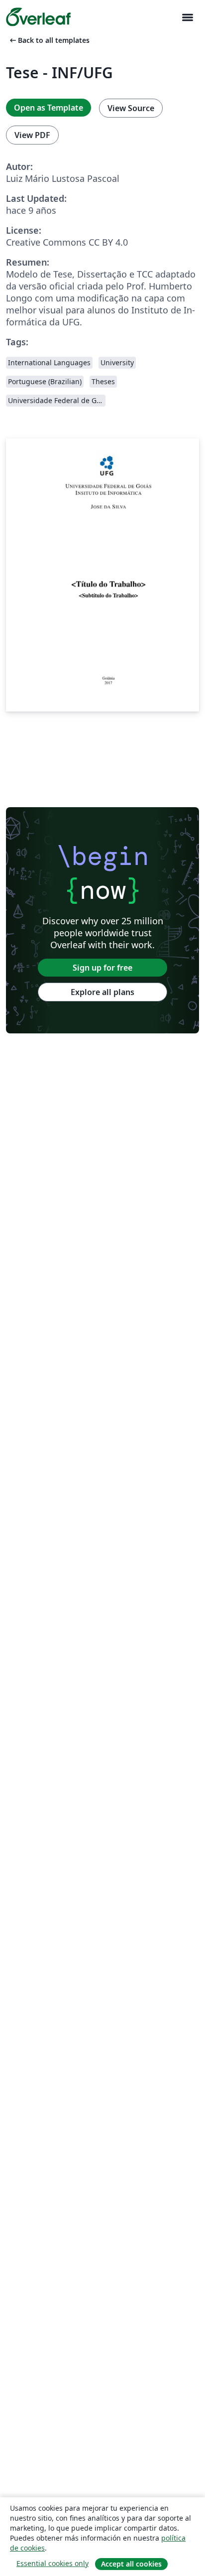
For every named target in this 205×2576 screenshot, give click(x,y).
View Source (131, 108)
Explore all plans (102, 992)
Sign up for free (102, 968)
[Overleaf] (38, 17)
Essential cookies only (52, 2563)
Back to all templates (49, 40)
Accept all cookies (131, 2564)
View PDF (32, 135)
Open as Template (49, 108)
